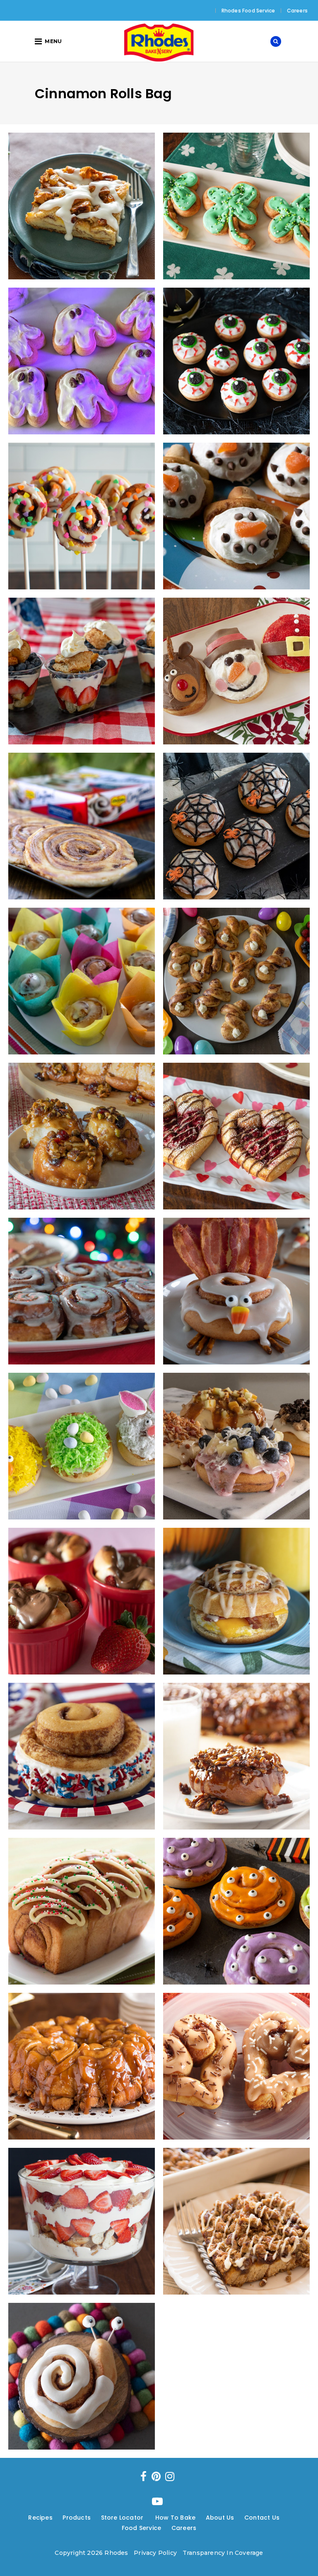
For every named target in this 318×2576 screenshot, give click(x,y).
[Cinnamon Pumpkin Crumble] (236, 2221)
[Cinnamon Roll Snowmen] (236, 516)
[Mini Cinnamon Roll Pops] (82, 516)
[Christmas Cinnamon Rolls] (236, 671)
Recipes (40, 2518)
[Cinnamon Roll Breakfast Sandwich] (236, 1601)
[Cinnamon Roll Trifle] (82, 2221)
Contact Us (262, 2518)
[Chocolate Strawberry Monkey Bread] (82, 1601)
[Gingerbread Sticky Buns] (82, 1291)
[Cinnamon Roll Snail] (82, 2376)
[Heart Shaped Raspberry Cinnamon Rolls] (236, 1136)
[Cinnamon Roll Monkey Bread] (82, 2066)
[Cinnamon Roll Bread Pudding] (82, 206)
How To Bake (175, 2518)
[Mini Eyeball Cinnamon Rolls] (236, 361)
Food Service (141, 2528)
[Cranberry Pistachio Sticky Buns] (82, 1136)
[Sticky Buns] (236, 1756)
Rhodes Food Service (248, 11)
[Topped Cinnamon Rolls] (236, 1446)
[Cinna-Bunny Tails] (236, 981)
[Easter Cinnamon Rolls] (82, 1446)
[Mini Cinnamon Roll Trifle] (82, 671)
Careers (297, 11)
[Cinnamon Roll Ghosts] (82, 361)
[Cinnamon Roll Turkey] (236, 1291)
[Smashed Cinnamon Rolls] (82, 826)
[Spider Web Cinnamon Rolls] (236, 826)
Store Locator (123, 2518)
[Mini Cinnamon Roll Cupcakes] (82, 981)
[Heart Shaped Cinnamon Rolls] (236, 2066)
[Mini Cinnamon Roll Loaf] (82, 1911)
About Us (220, 2518)
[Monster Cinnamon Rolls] (236, 1911)
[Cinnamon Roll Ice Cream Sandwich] (82, 1756)
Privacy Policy (155, 2553)
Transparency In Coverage (223, 2553)
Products (77, 2518)
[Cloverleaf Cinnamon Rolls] (236, 206)
